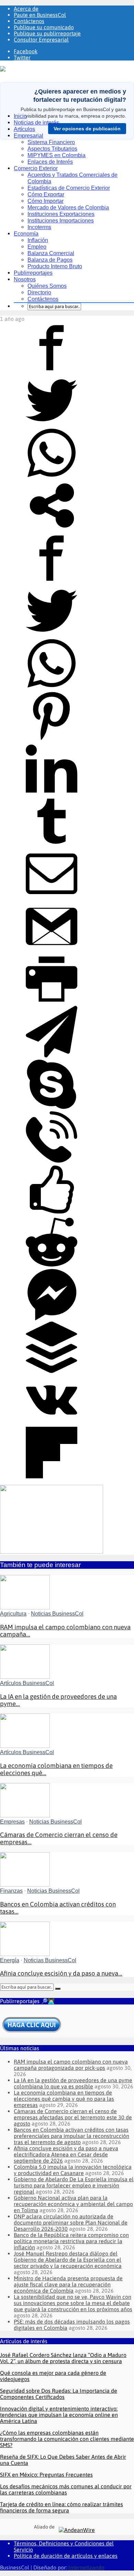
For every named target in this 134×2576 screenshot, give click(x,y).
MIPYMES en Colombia (57, 155)
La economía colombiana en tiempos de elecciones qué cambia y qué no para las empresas (64, 2099)
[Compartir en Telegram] (52, 1055)
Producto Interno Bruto (55, 266)
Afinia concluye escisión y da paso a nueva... (61, 1973)
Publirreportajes (33, 273)
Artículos (24, 129)
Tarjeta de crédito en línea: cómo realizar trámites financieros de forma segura (62, 2507)
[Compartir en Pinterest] (52, 740)
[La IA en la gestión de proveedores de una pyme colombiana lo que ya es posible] (25, 1677)
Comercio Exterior (36, 168)
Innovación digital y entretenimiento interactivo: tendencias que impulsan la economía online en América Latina (59, 2415)
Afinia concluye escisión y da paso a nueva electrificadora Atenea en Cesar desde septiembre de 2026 (66, 2154)
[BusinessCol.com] (23, 69)
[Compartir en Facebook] (52, 371)
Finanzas (11, 1891)
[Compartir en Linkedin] (52, 792)
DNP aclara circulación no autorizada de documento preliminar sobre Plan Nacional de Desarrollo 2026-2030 (71, 2222)
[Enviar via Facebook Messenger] (52, 1318)
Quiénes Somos (47, 286)
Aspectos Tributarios (52, 149)
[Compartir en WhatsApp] (52, 477)
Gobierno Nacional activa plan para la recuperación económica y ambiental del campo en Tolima (73, 2204)
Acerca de (26, 9)
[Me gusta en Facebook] (52, 1213)
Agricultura (13, 1614)
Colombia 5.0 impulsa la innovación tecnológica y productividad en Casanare (73, 2170)
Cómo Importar (46, 201)
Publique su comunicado (44, 27)
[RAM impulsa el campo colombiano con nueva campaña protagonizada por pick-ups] (25, 1607)
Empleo (37, 247)
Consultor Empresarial (41, 40)
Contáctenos (29, 21)
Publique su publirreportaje (47, 33)
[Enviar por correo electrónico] (52, 898)
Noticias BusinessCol (57, 1614)
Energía (10, 1960)
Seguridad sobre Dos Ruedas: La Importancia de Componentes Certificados (59, 2394)
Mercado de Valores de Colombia (68, 208)
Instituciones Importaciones (61, 221)
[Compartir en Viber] (52, 1161)
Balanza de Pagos (50, 260)
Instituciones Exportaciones (61, 214)
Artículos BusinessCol (27, 1683)
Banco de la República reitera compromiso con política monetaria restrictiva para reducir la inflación (71, 2241)
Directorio (39, 292)
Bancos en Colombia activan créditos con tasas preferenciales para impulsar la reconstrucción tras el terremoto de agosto (71, 2136)
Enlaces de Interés (50, 162)
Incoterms (39, 227)
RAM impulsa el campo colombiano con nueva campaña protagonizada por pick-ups (71, 2065)
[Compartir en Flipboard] (52, 1476)
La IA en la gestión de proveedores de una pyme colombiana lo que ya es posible (73, 2083)
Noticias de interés (36, 123)
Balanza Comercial (51, 253)
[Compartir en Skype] (52, 1108)
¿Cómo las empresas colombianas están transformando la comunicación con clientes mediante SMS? (67, 2439)
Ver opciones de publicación (87, 129)
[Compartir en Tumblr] (52, 845)
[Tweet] (52, 424)
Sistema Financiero (51, 142)
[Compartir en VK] (52, 1424)
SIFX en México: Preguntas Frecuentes (46, 2475)
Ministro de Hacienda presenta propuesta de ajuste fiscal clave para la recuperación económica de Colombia (68, 2284)
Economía (26, 234)
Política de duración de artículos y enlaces (66, 2556)
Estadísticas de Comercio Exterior (69, 188)
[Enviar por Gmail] (52, 950)
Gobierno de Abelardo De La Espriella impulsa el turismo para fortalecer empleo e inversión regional (74, 2185)
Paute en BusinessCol (40, 15)
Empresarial (29, 136)
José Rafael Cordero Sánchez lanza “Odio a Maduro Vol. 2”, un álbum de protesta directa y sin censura (63, 2358)
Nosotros (25, 279)
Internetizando (86, 2567)
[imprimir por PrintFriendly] (52, 1003)
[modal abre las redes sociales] (52, 529)
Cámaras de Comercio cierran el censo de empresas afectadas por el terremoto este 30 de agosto (73, 2117)
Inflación (38, 240)
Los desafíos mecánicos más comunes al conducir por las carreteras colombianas (66, 2489)
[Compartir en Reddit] (52, 1266)
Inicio (20, 116)
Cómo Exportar (46, 194)
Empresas (12, 1822)
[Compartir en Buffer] (52, 1371)
